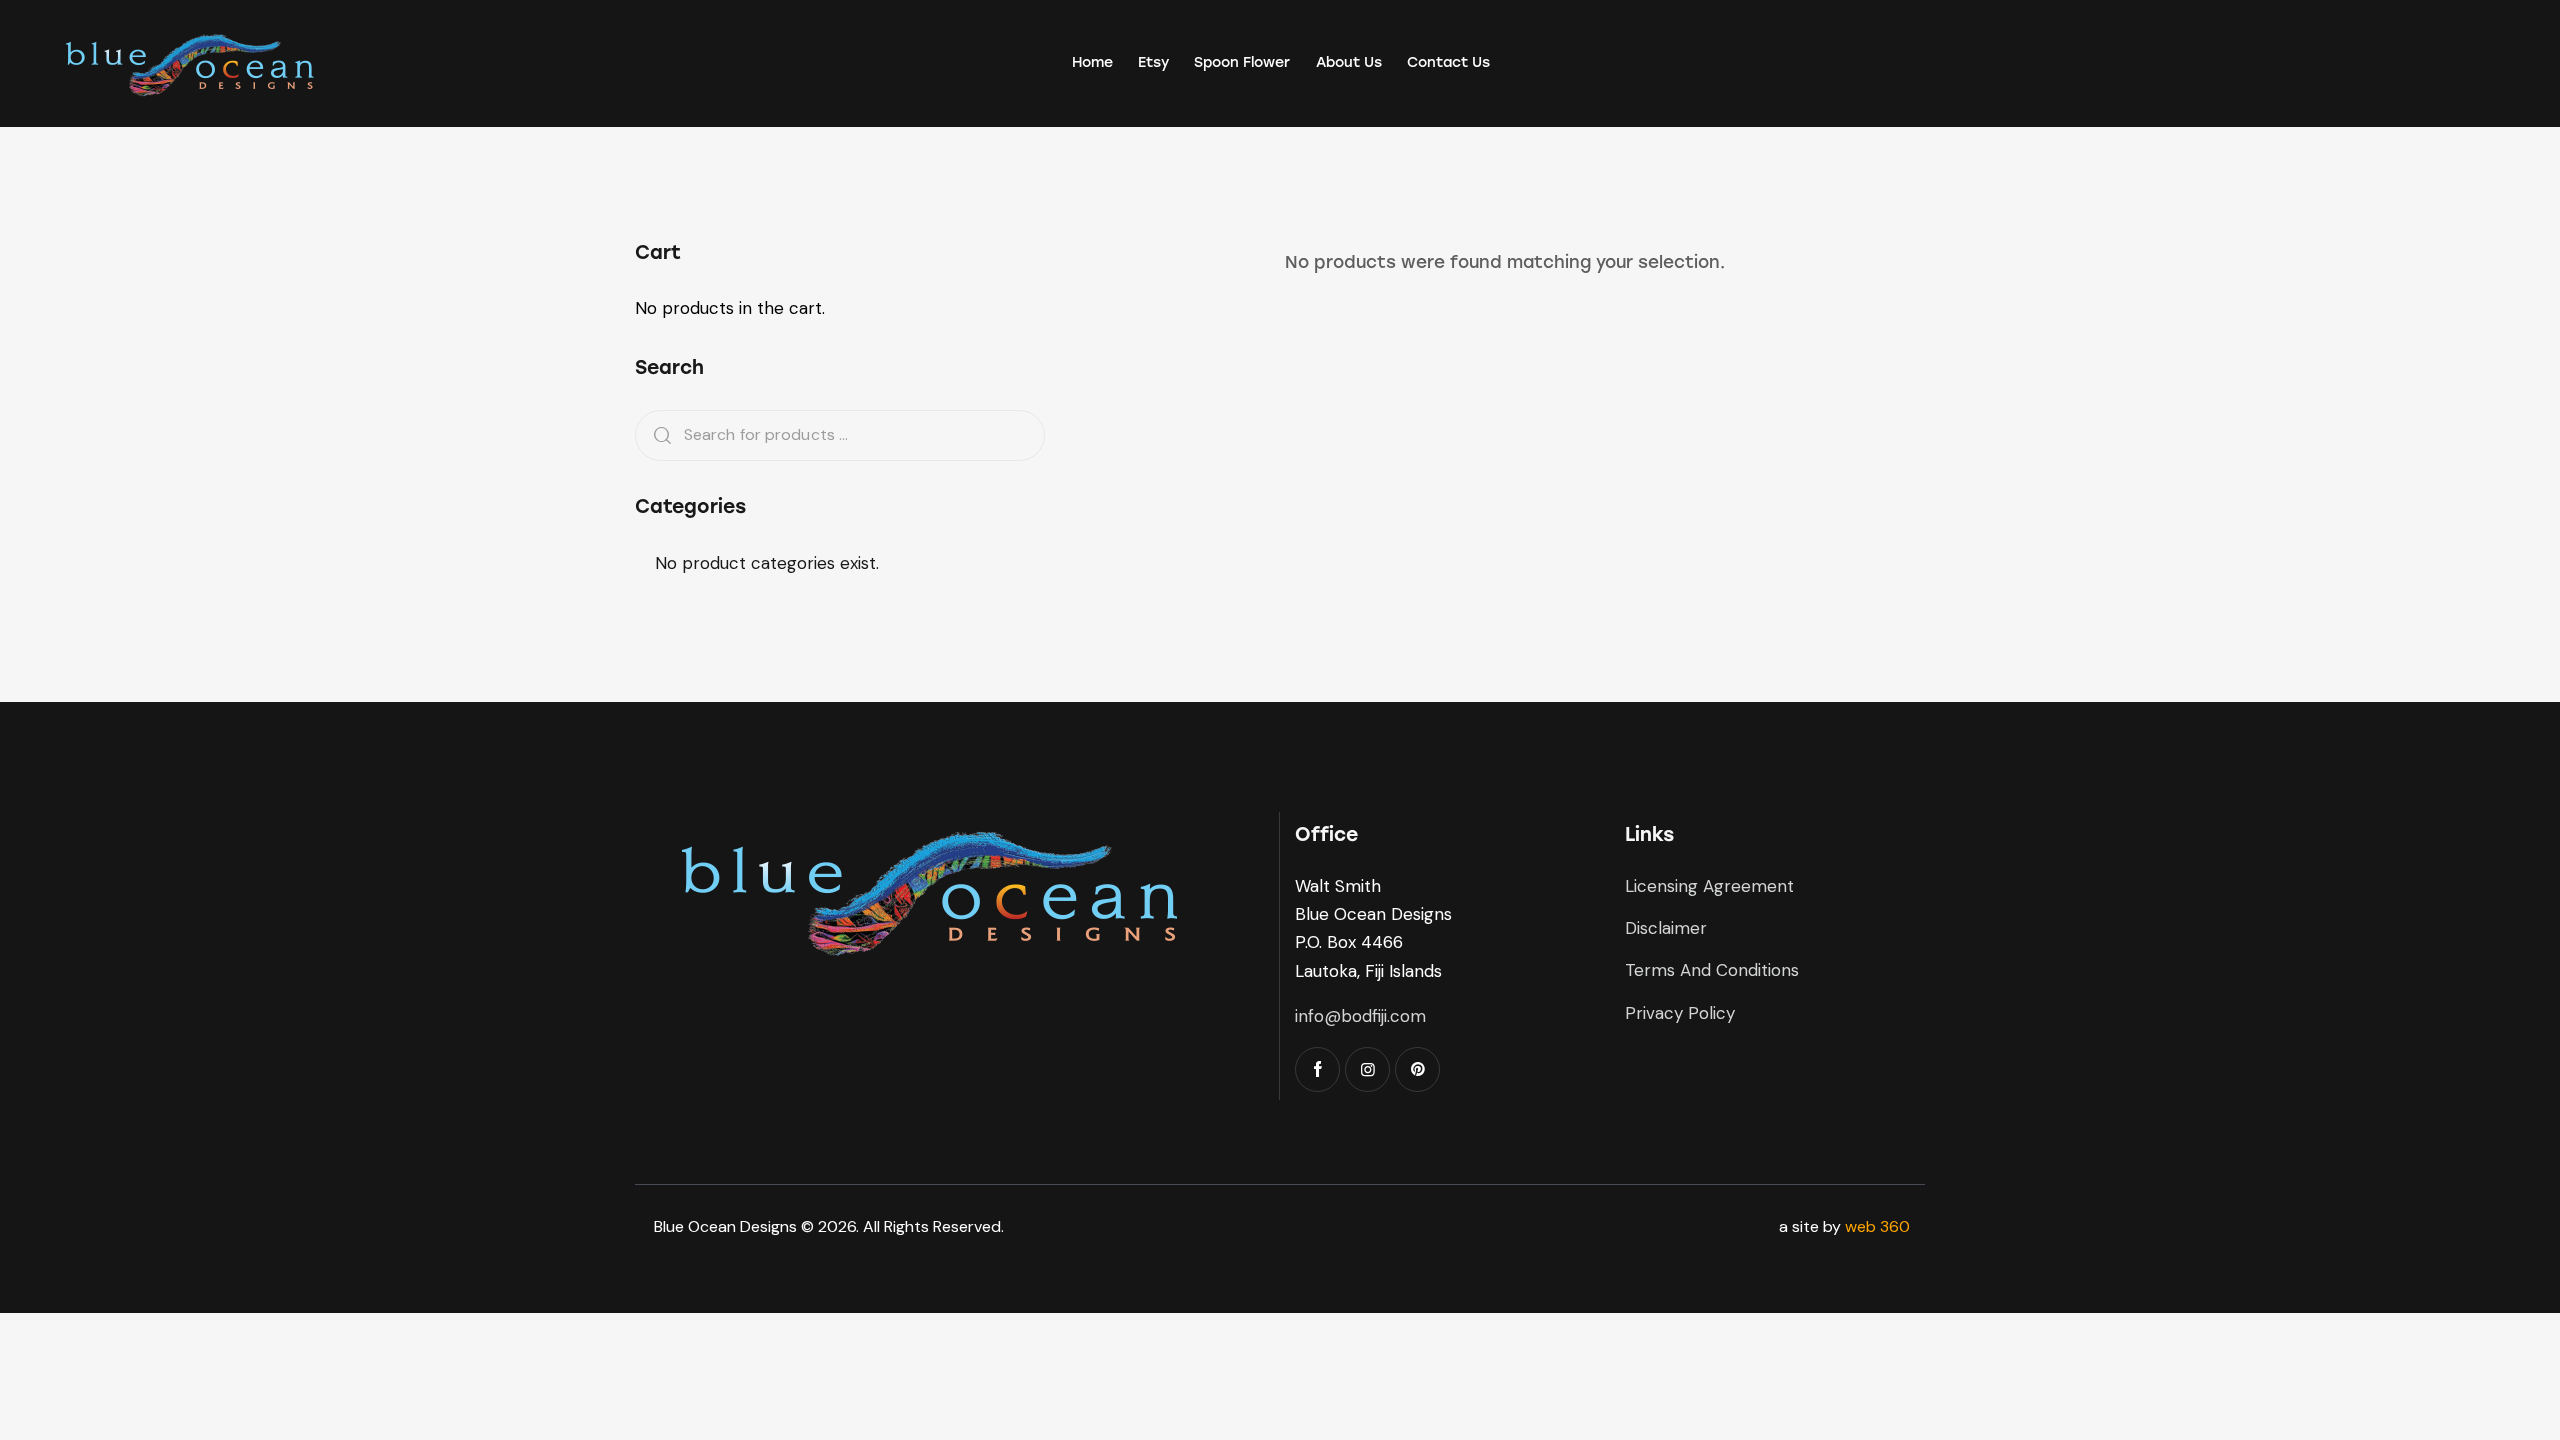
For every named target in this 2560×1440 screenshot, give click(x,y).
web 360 (1877, 1226)
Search (656, 435)
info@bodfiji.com (1360, 1016)
